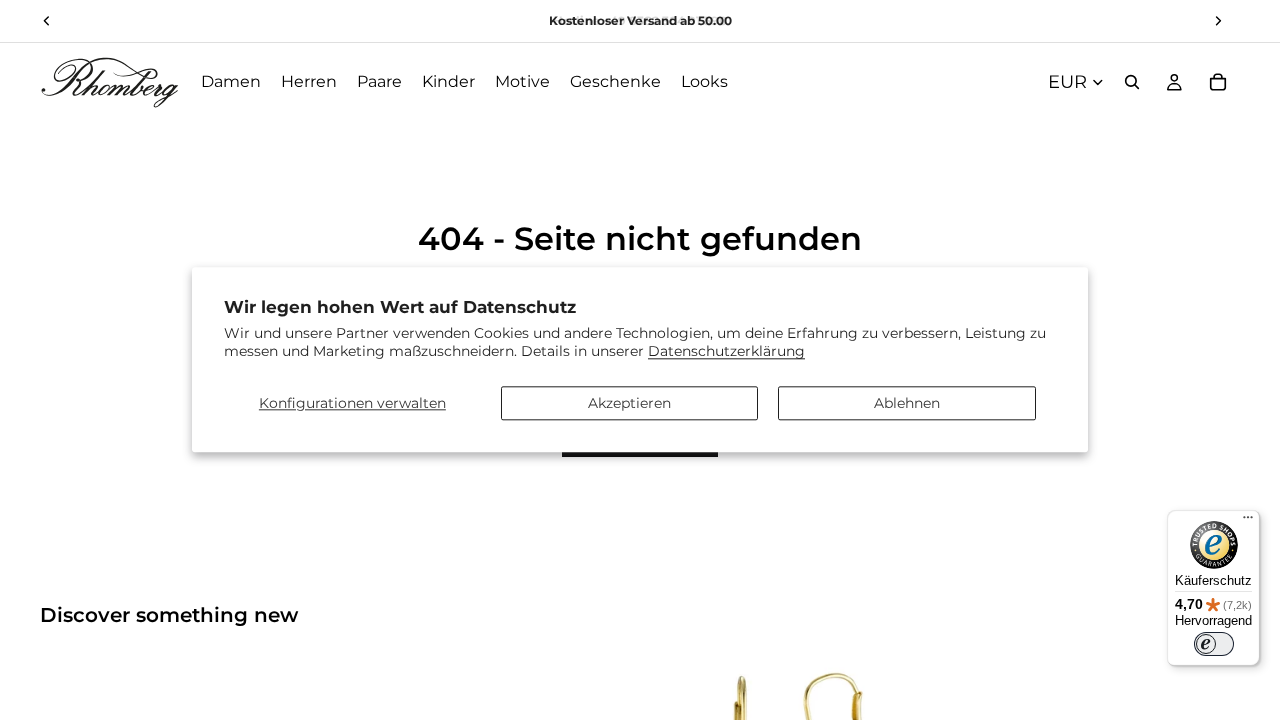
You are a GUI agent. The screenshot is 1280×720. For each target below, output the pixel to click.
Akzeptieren (629, 403)
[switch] (1214, 644)
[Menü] (1248, 522)
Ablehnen (907, 403)
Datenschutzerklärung (726, 352)
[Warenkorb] (1218, 82)
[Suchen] (1132, 82)
